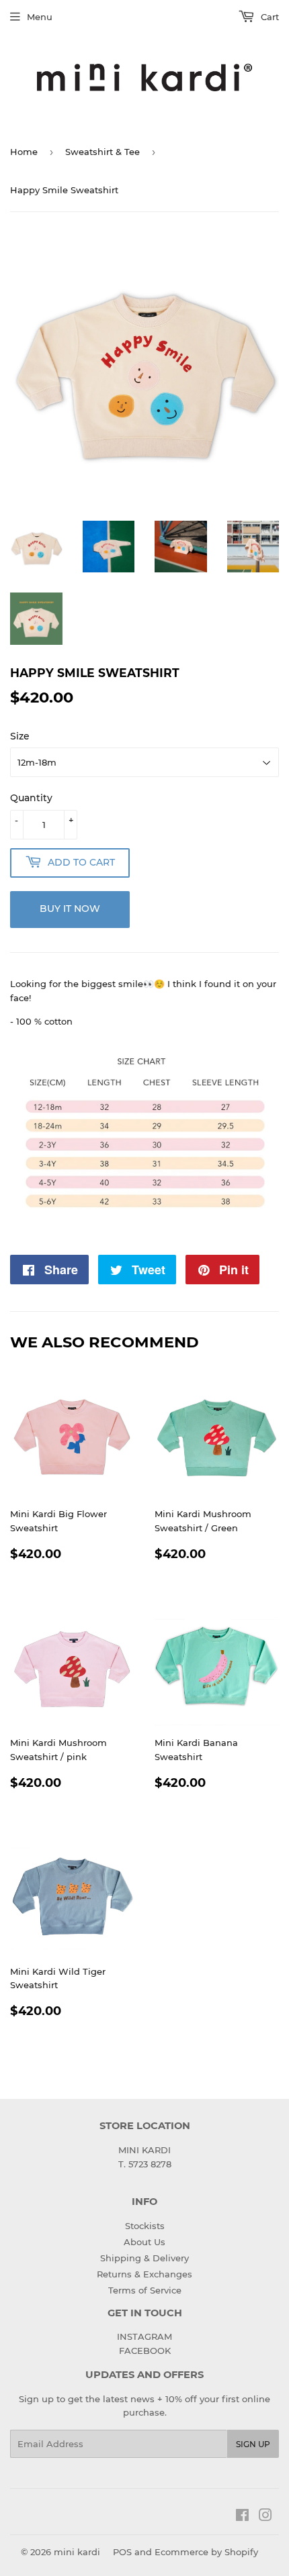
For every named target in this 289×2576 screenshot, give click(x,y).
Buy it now (70, 909)
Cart (269, 17)
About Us (144, 2242)
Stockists (145, 2226)
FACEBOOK (145, 2351)
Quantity (31, 798)
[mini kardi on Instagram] (265, 2517)
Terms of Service (145, 2290)
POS (122, 2552)
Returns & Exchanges (144, 2274)
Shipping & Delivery (144, 2258)
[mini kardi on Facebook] (242, 2517)
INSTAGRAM (144, 2336)
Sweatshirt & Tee (102, 152)
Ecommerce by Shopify (206, 2552)
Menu (40, 17)
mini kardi (77, 2552)
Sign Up (253, 2444)
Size (20, 736)
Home (24, 152)
